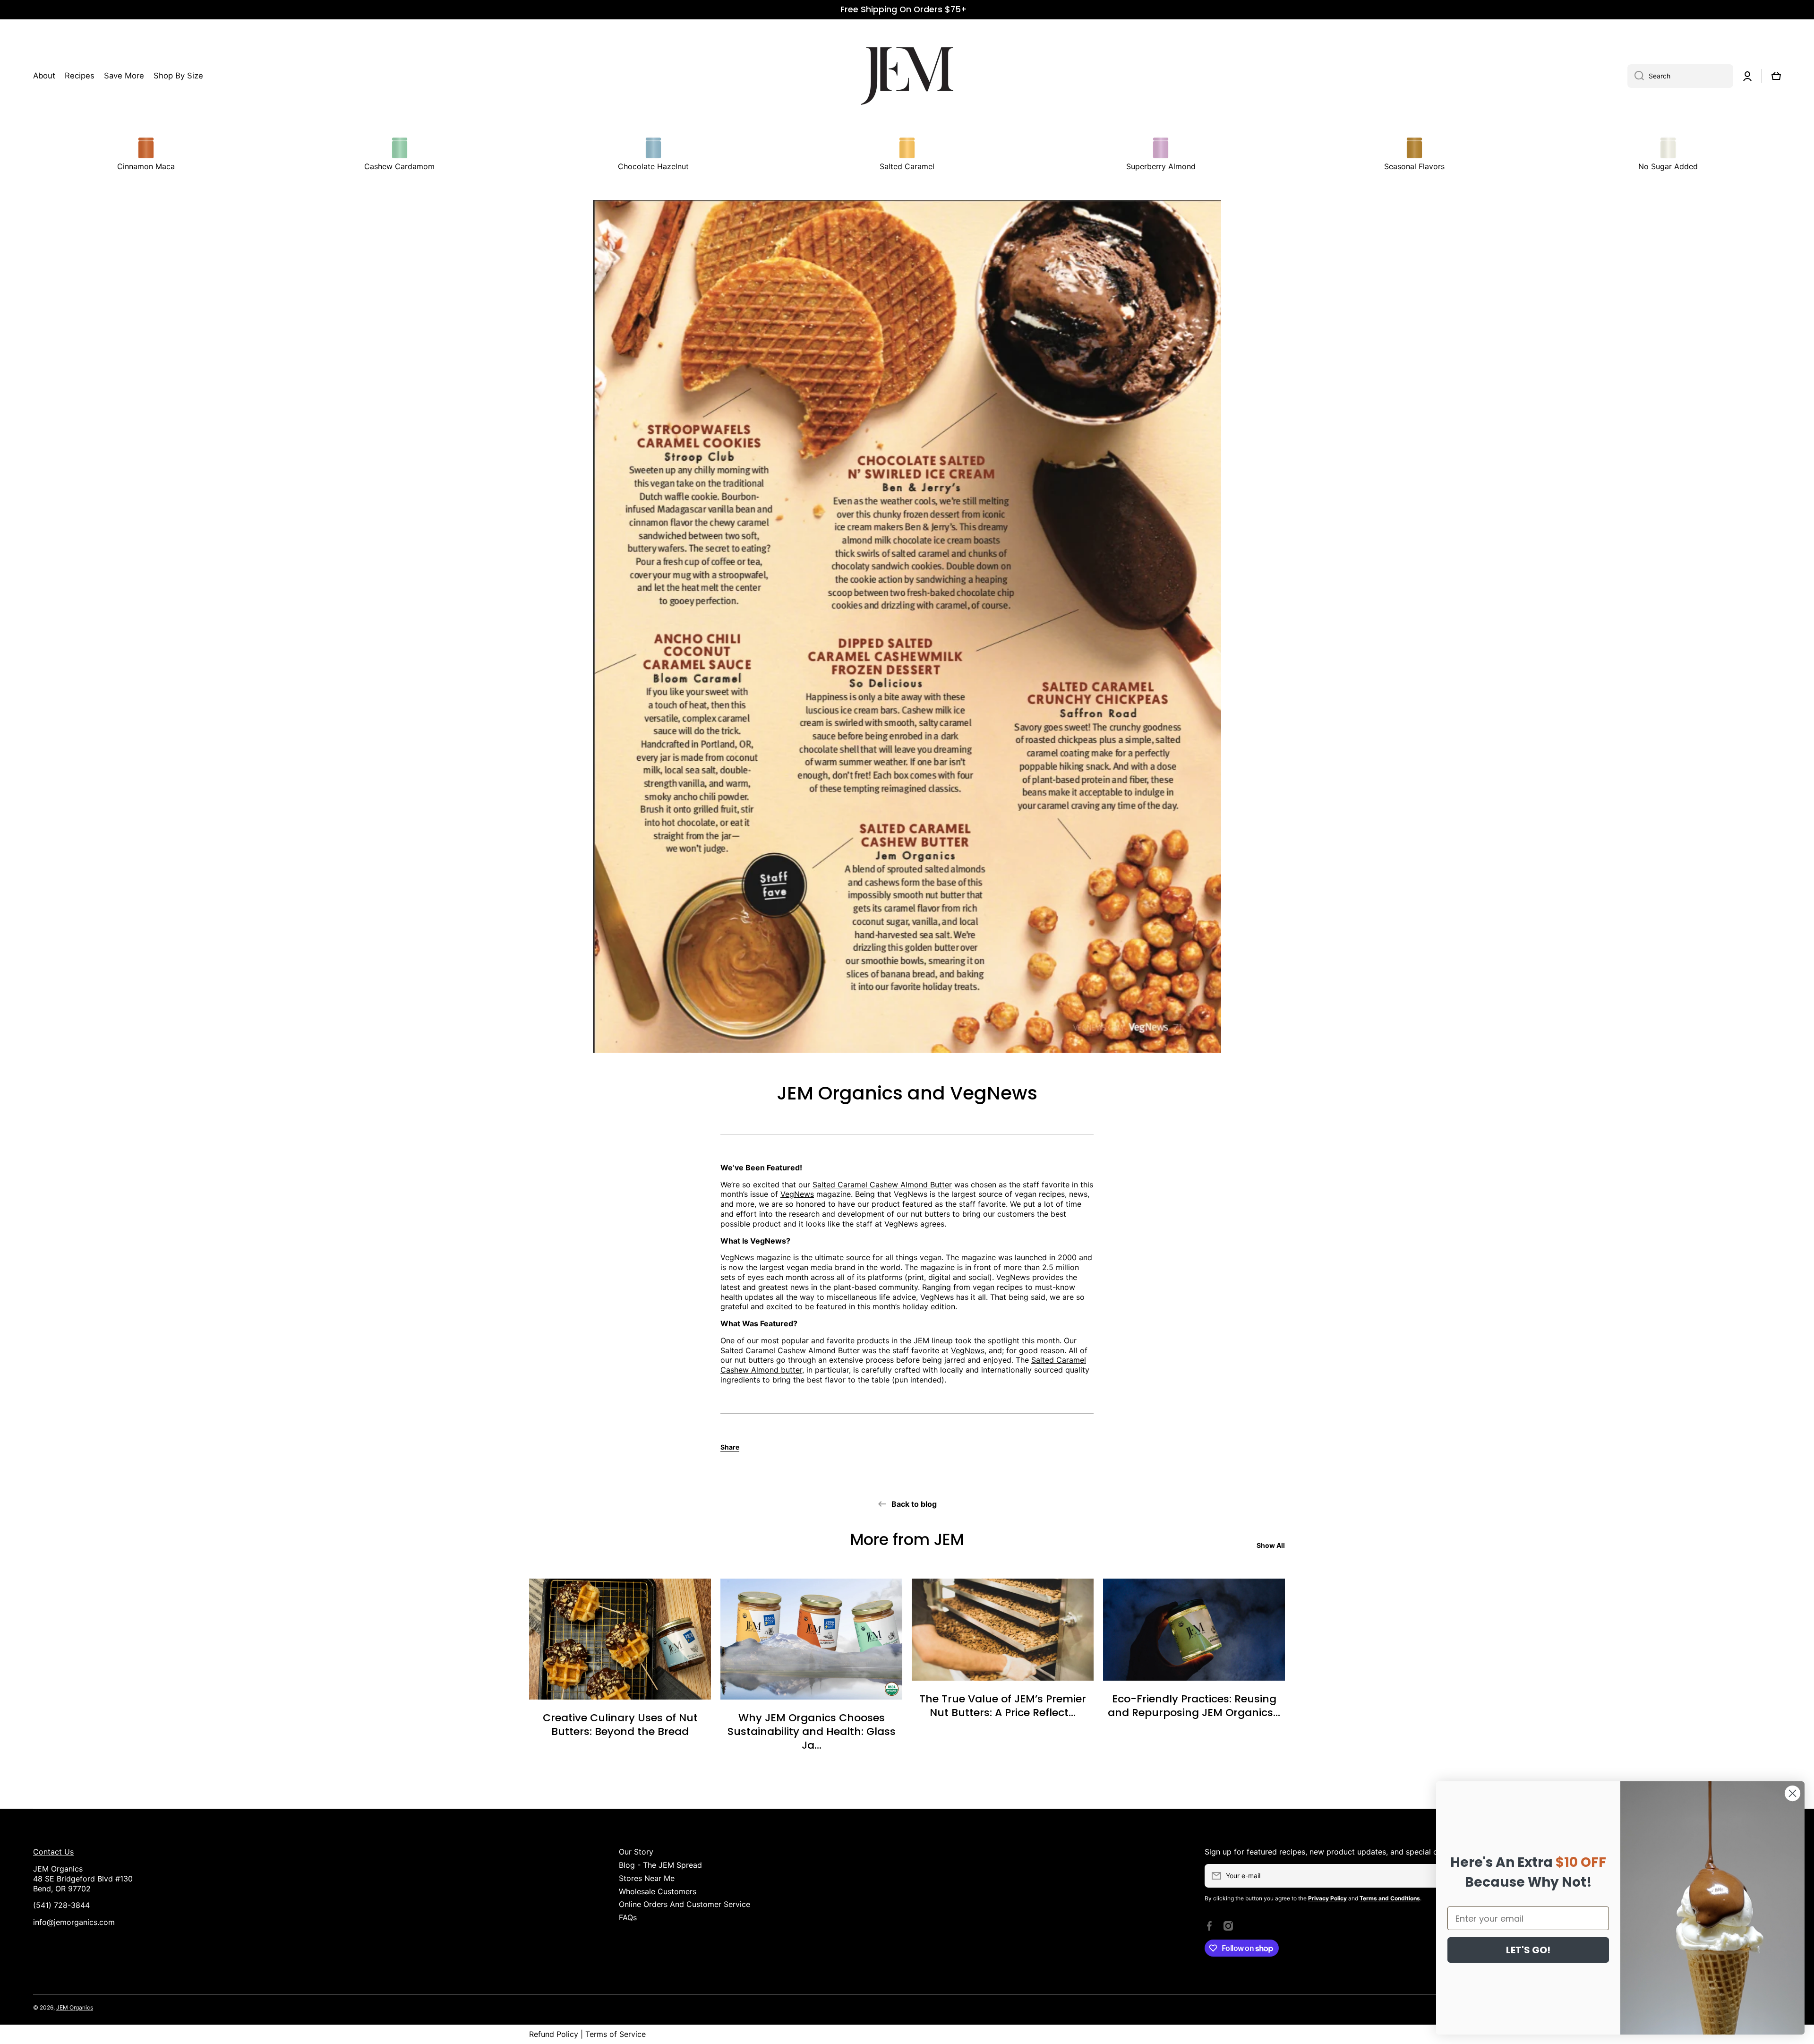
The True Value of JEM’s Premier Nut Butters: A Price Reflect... (1003, 1706)
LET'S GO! (1528, 1950)
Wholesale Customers (658, 1891)
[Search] (1636, 76)
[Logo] (907, 76)
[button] (1776, 76)
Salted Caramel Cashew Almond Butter (882, 1185)
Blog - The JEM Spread (660, 1865)
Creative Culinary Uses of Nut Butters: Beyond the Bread (620, 1725)
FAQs (628, 1917)
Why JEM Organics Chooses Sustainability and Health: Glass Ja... (812, 1732)
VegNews (797, 1194)
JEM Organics (75, 2007)
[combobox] (1680, 76)
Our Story (636, 1852)
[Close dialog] (1793, 1793)
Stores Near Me (647, 1878)
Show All (1271, 1545)
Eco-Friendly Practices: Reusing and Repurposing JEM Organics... (1194, 1706)
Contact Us (53, 1852)
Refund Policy (554, 2034)
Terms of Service (616, 2034)
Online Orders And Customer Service (685, 1904)
